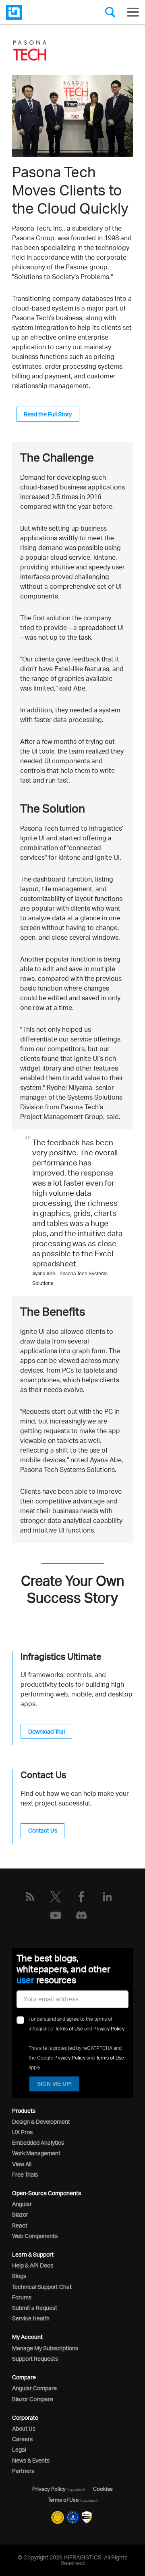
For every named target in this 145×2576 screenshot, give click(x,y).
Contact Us (43, 1830)
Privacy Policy (109, 2029)
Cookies (103, 2489)
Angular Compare (34, 2388)
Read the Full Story (48, 414)
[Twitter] (56, 1897)
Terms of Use (69, 2029)
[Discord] (81, 1915)
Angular (22, 2204)
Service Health (31, 2318)
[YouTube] (56, 1915)
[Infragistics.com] (46, 12)
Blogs (19, 2276)
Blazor (20, 2214)
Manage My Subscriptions (45, 2348)
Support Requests (35, 2359)
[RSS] (30, 1897)
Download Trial (47, 1731)
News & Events (31, 2460)
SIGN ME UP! (55, 2084)
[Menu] (133, 12)
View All (22, 2164)
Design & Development (41, 2121)
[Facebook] (81, 1897)
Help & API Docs (33, 2265)
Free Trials (25, 2174)
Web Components (35, 2236)
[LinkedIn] (107, 1897)
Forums (22, 2297)
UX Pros (22, 2132)
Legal (19, 2449)
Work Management (36, 2153)
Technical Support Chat (42, 2287)
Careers (22, 2439)
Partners (23, 2471)
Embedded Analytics (38, 2142)
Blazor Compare (33, 2399)
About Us (24, 2428)
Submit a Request (35, 2308)
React (20, 2225)
